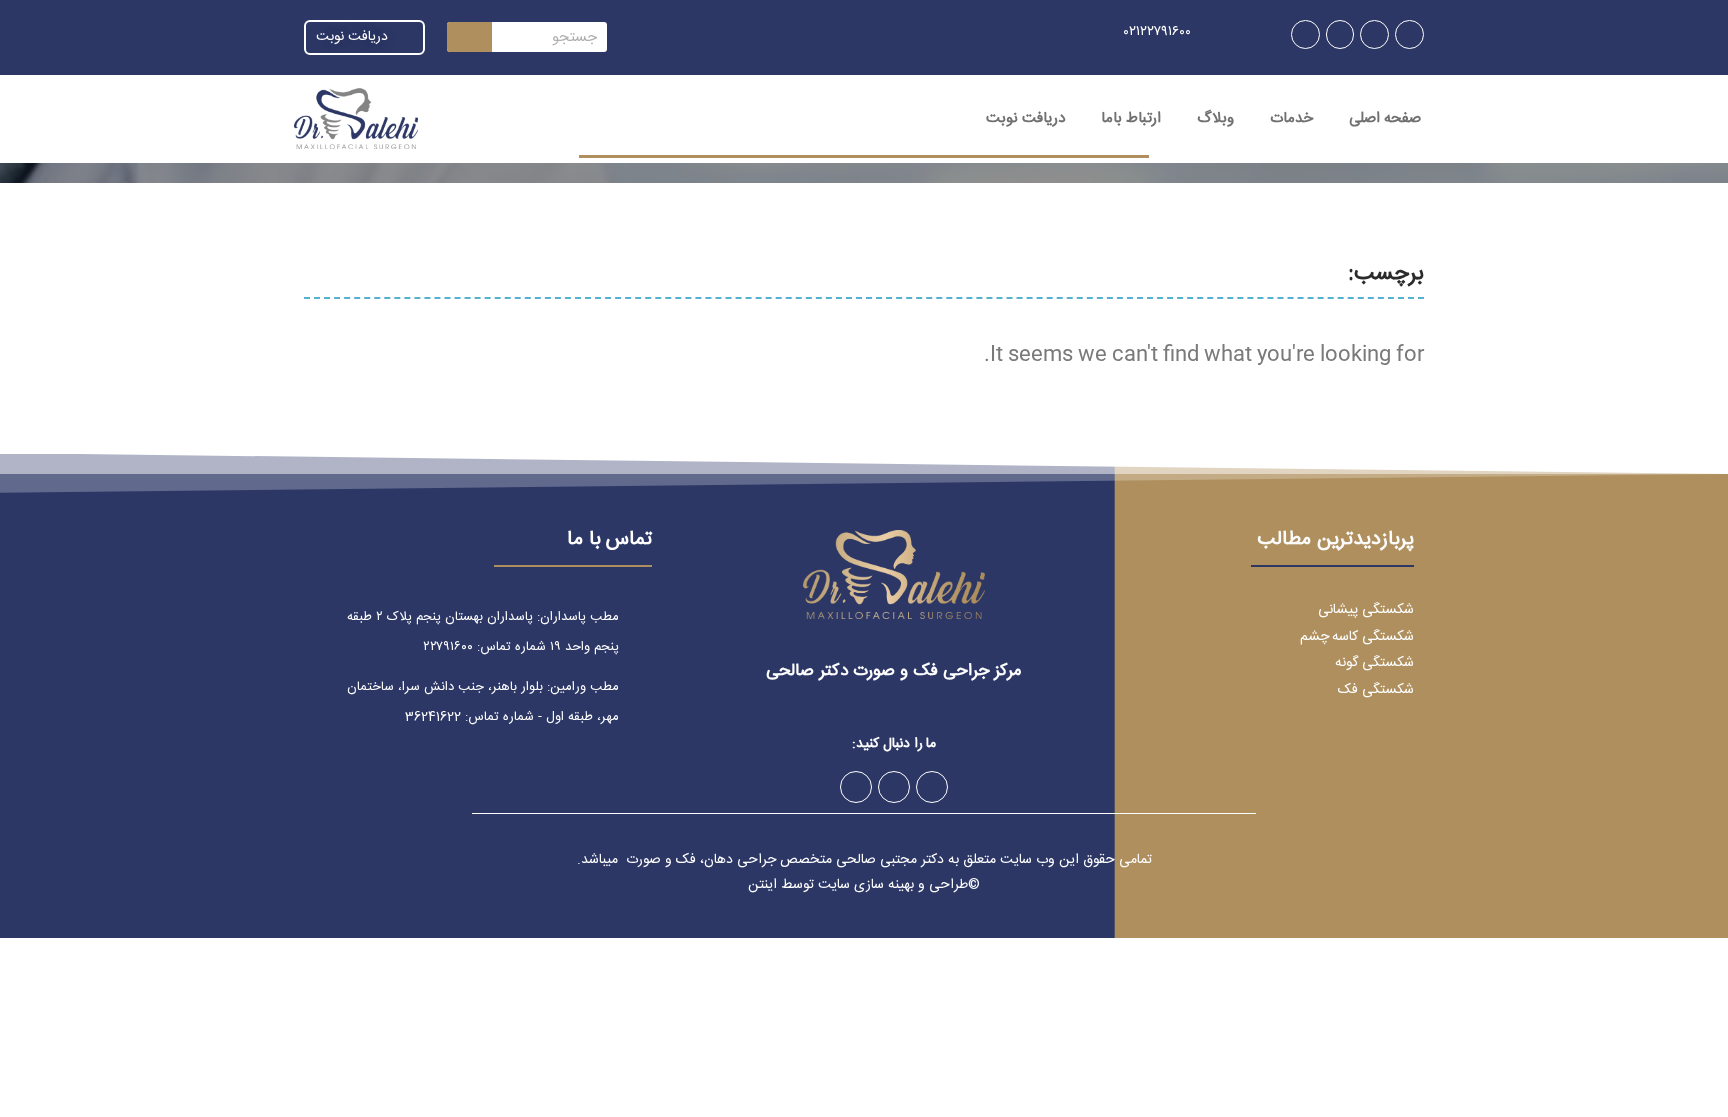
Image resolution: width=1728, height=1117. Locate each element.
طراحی (948, 885)
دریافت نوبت (1025, 118)
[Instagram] (1409, 34)
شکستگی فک (1376, 690)
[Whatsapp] (1340, 34)
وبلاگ (1215, 118)
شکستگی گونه (1374, 663)
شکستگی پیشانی (1366, 610)
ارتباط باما (1131, 118)
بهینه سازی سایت (866, 885)
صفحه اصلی (1385, 118)
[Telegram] (1374, 34)
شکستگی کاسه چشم (1357, 637)
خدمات (1291, 118)
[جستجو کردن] (469, 37)
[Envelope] (1305, 34)
